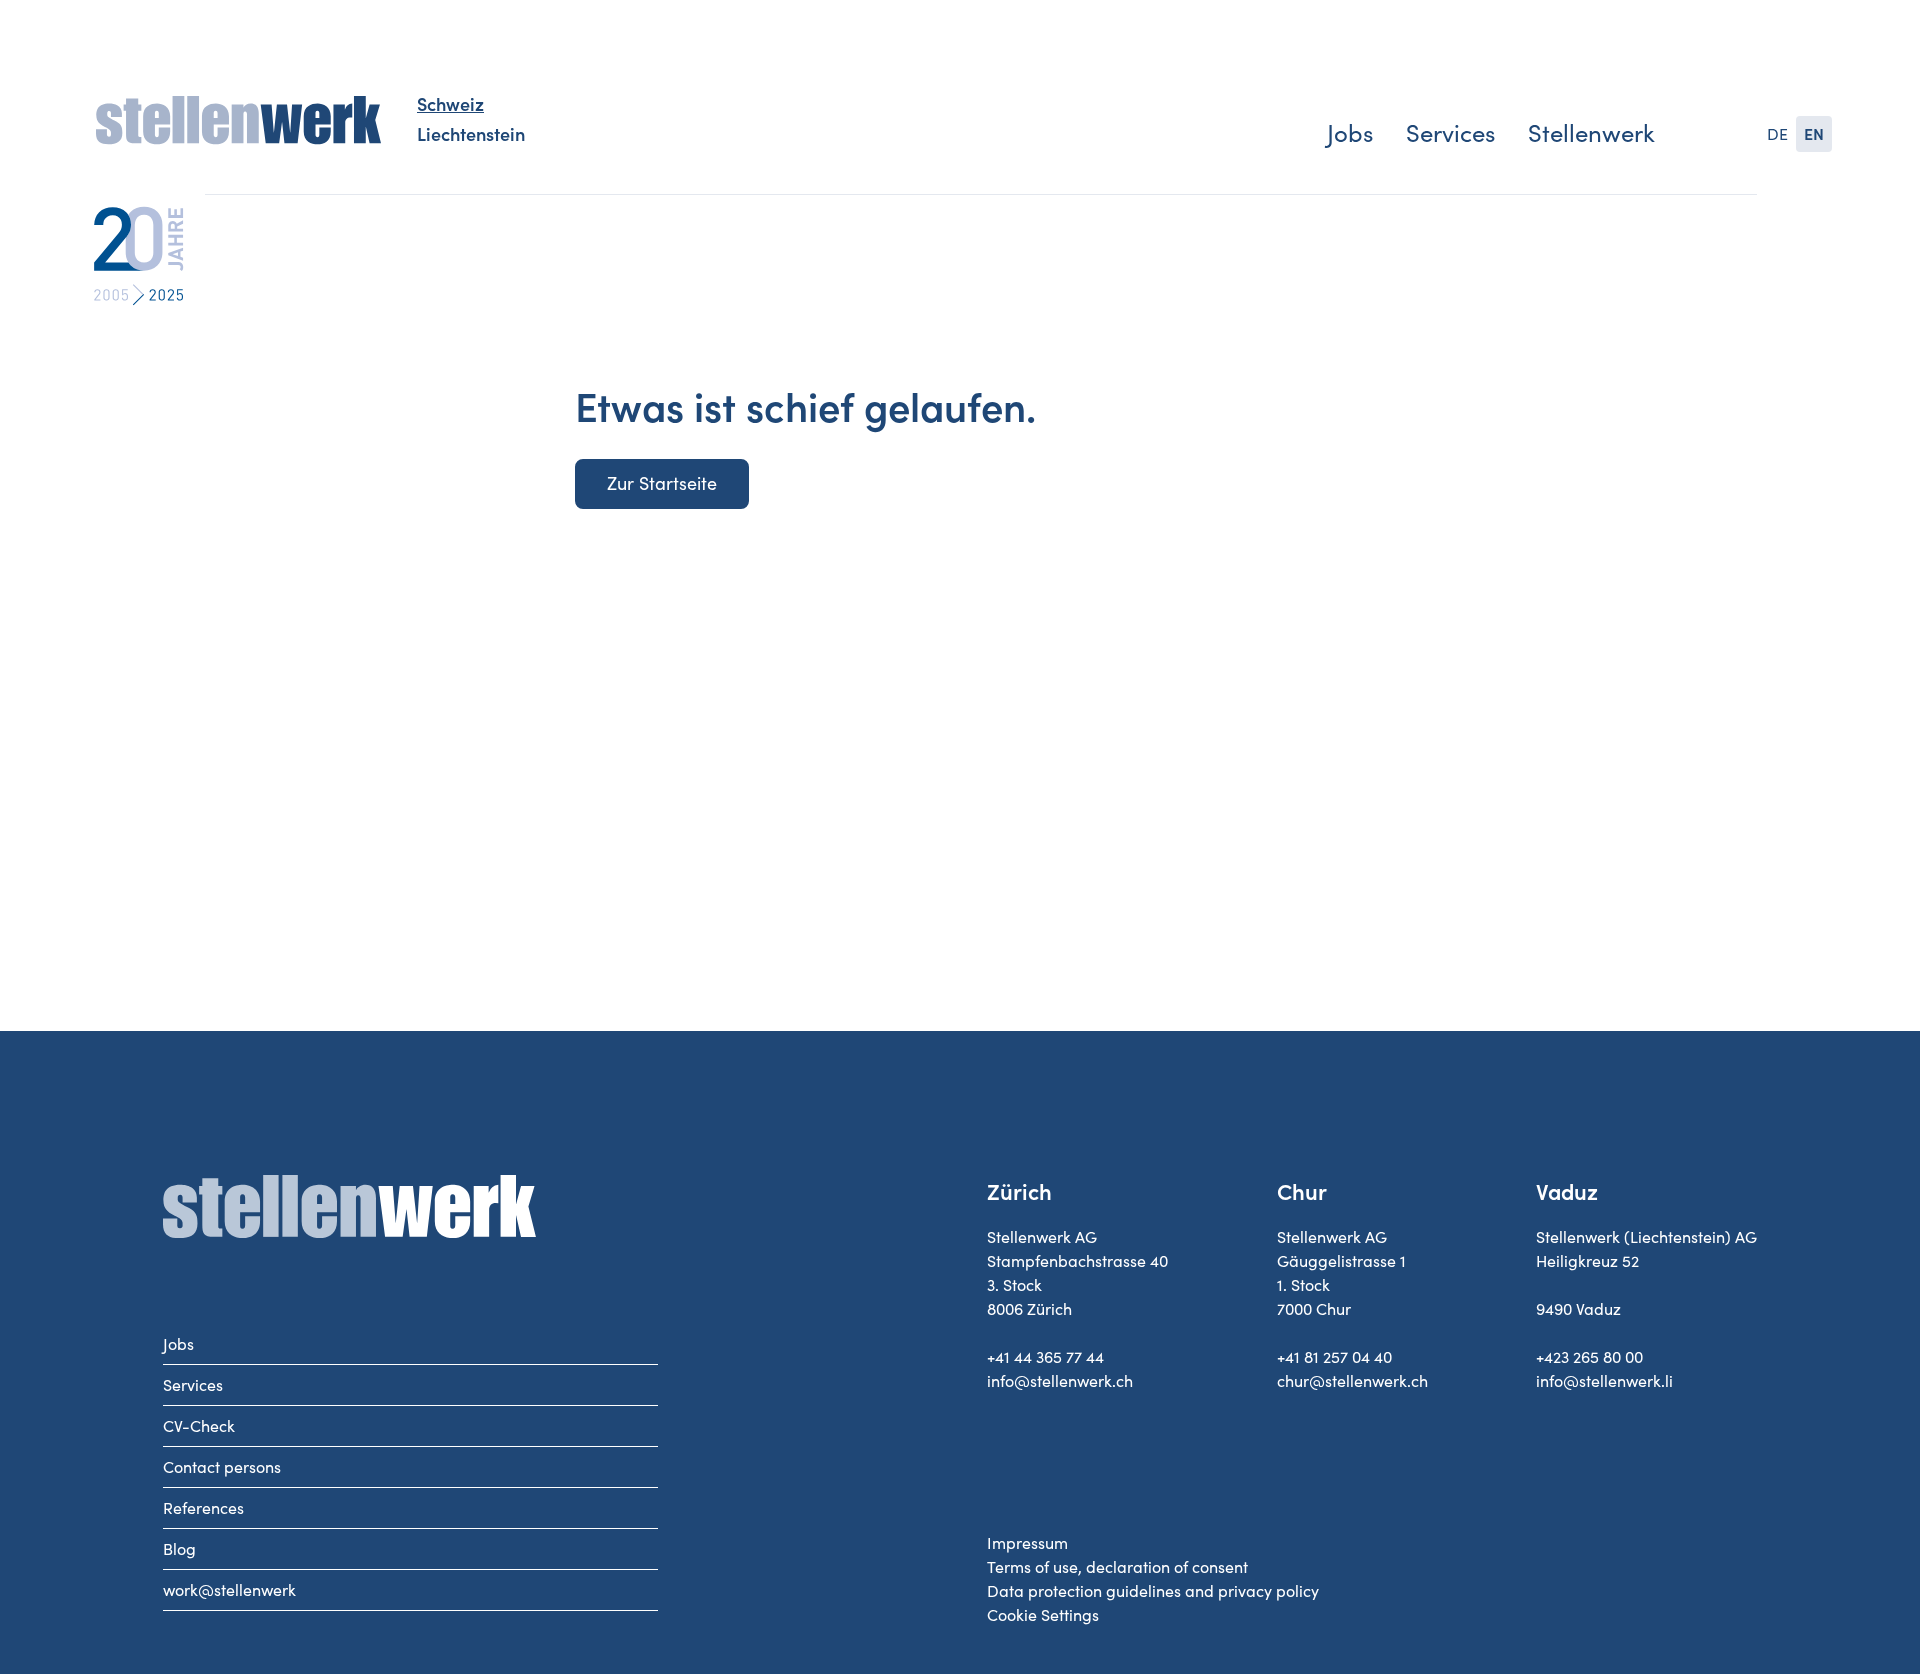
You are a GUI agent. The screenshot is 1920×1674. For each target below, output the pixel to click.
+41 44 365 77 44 (1045, 1357)
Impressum (1027, 1543)
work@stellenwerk (229, 1590)
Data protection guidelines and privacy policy (1153, 1591)
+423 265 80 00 (1589, 1357)
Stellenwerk (1591, 133)
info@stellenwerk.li (1604, 1381)
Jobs (1350, 133)
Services (1450, 133)
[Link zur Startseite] (238, 121)
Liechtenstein (471, 135)
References (203, 1508)
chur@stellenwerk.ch (1352, 1381)
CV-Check (199, 1426)
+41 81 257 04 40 (1334, 1357)
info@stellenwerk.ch (1060, 1381)
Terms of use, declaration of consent (1117, 1567)
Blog (179, 1549)
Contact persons (222, 1467)
